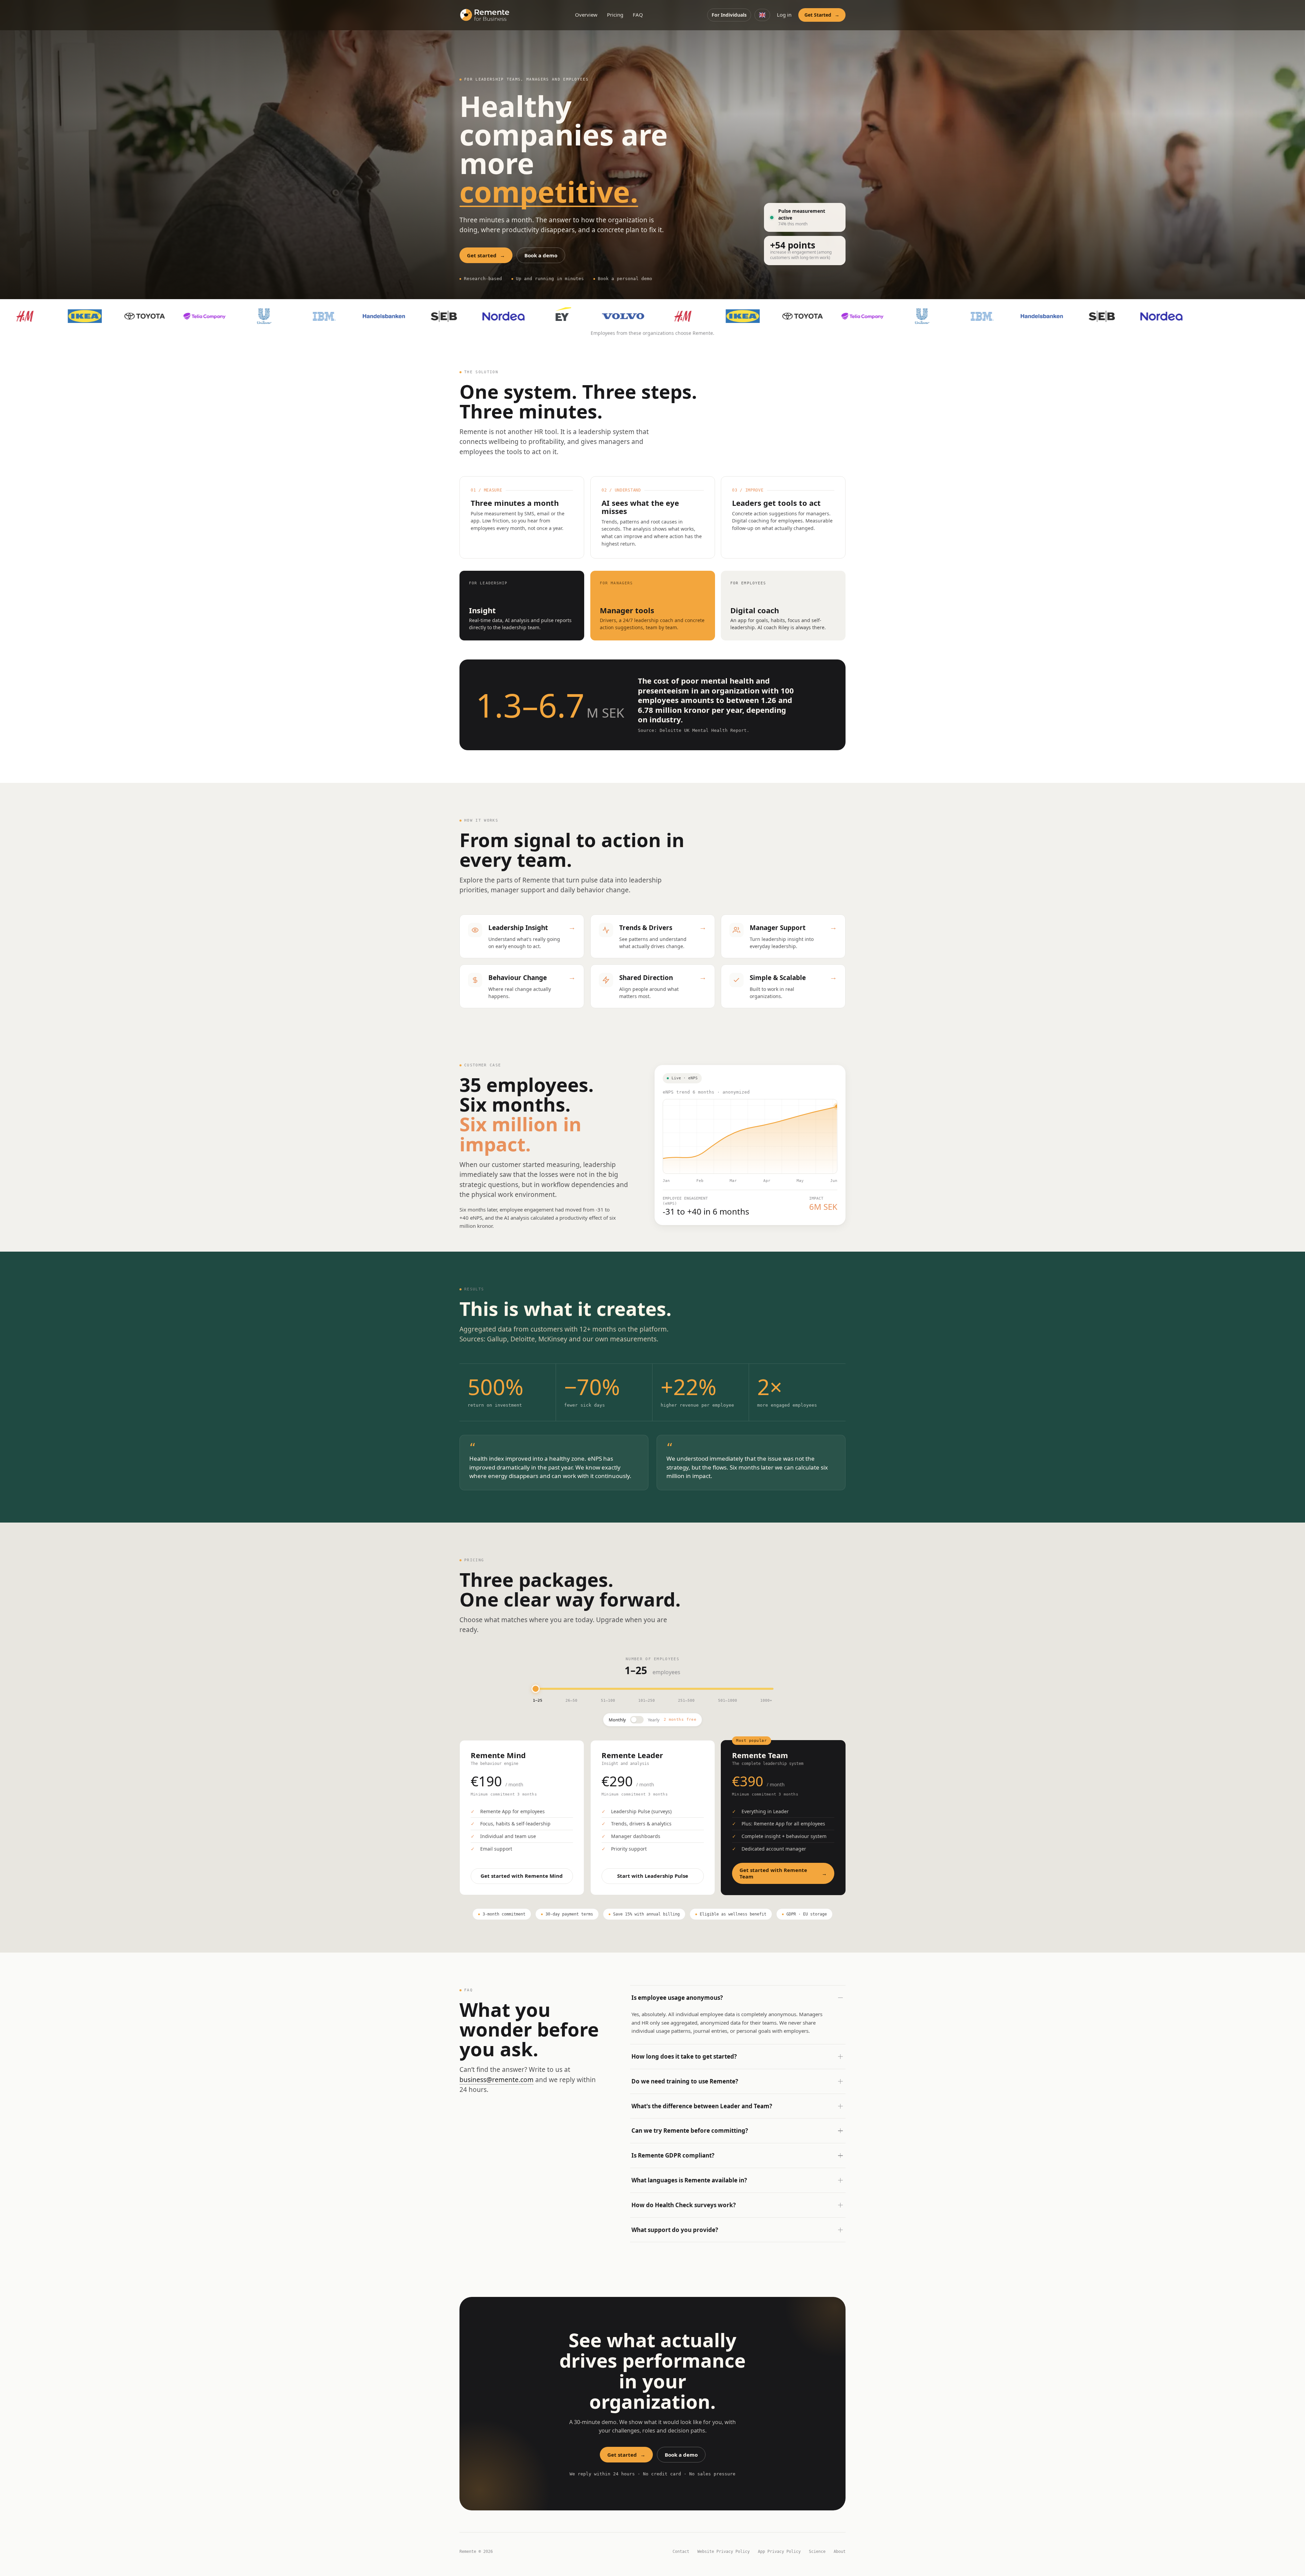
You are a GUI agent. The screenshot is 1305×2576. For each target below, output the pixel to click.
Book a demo (541, 255)
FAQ (638, 15)
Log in (784, 15)
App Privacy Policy (779, 2552)
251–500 (686, 1701)
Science (817, 2552)
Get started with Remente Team (783, 1873)
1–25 (538, 1701)
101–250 (647, 1701)
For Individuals (729, 15)
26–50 (571, 1701)
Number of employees (652, 1659)
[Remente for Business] (485, 15)
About (840, 2552)
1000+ (766, 1701)
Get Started (822, 15)
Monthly (617, 1720)
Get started (486, 255)
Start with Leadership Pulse (652, 1876)
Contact (681, 2552)
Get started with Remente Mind (522, 1876)
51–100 (608, 1701)
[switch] (637, 1720)
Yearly (654, 1720)
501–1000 (728, 1701)
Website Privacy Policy (724, 2552)
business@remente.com (497, 2080)
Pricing (615, 15)
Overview (586, 15)
